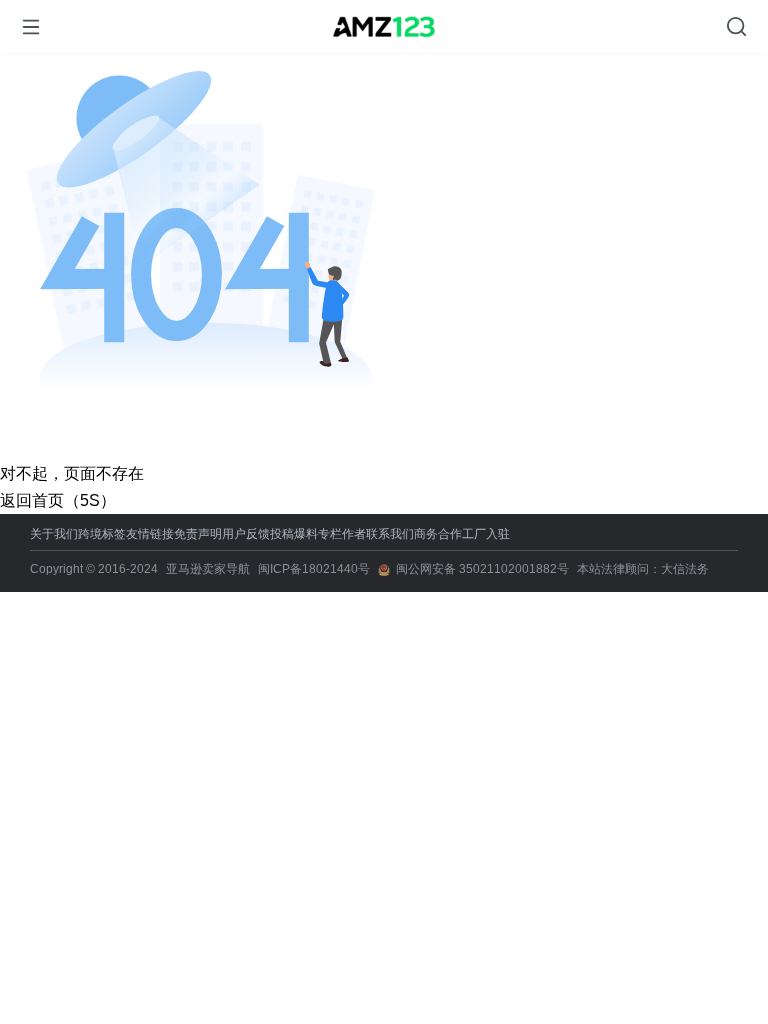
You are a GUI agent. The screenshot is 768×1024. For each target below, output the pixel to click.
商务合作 (438, 533)
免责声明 (198, 533)
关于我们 (54, 533)
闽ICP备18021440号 (314, 569)
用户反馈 (246, 533)
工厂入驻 (486, 533)
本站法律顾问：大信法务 (643, 569)
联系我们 (390, 533)
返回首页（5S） (58, 500)
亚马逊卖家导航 (208, 569)
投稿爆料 (294, 533)
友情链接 (150, 533)
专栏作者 (342, 533)
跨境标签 (102, 533)
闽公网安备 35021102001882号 (482, 569)
